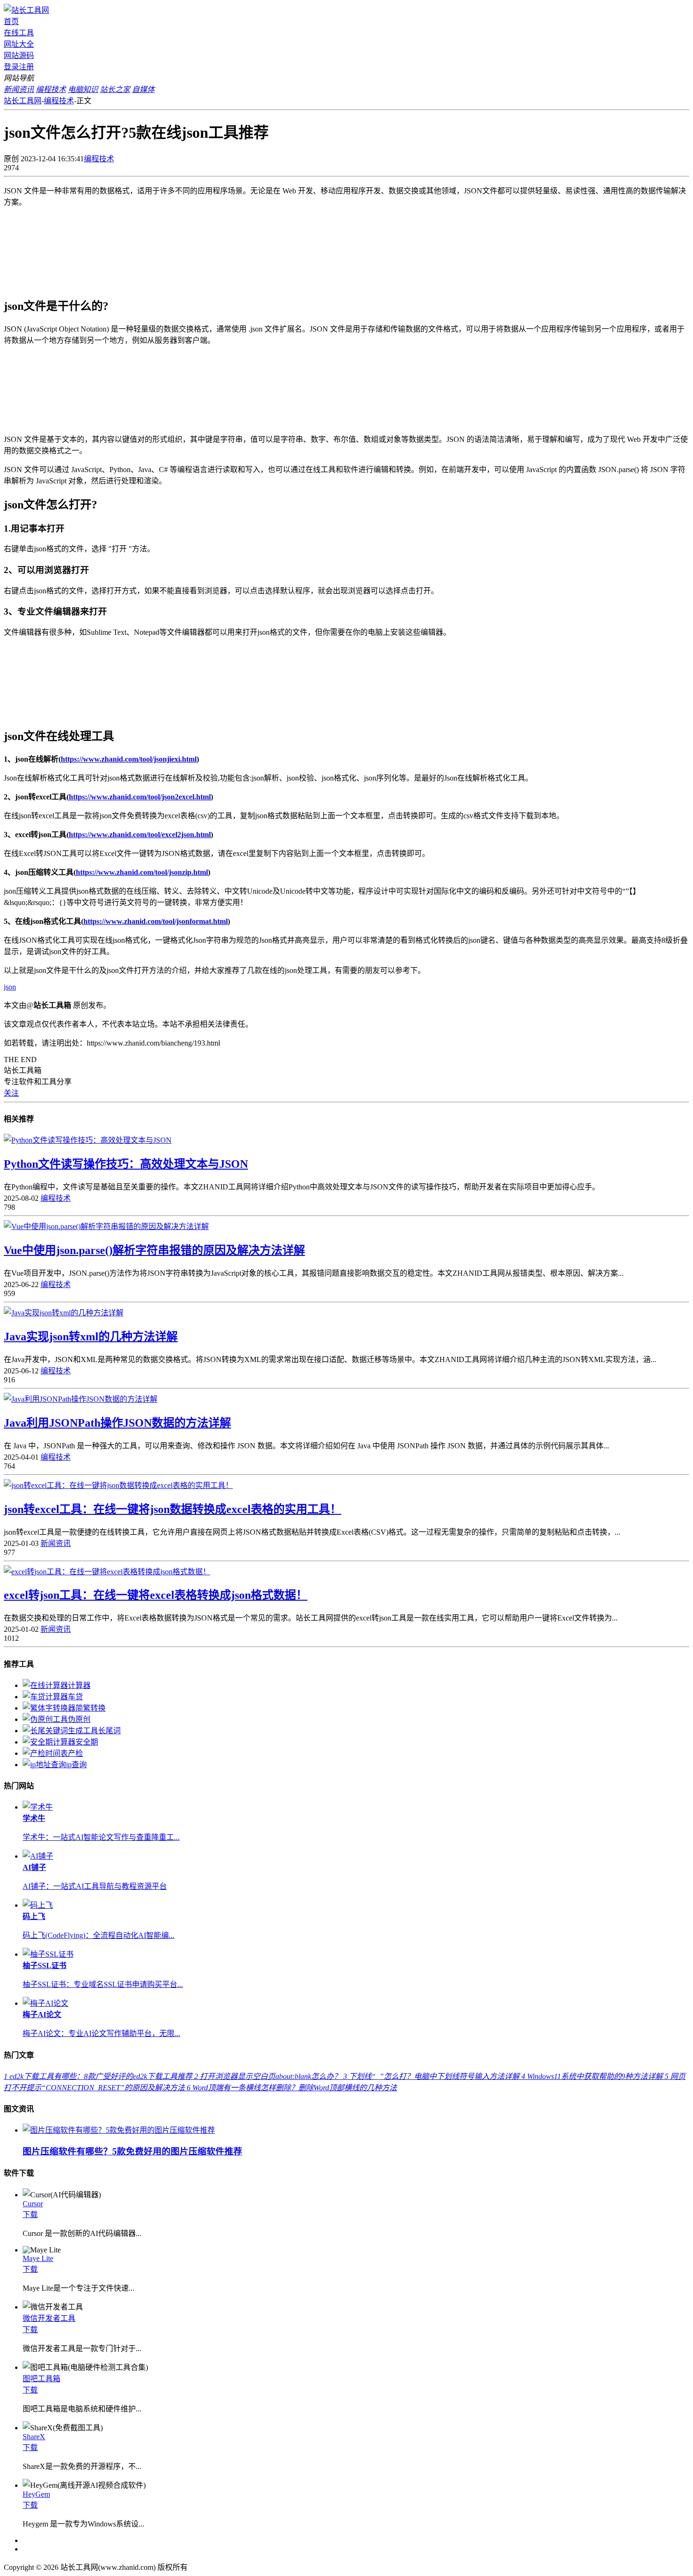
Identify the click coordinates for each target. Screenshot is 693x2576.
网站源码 (19, 55)
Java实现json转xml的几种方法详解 (91, 1337)
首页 (11, 21)
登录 (11, 67)
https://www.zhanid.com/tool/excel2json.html (140, 835)
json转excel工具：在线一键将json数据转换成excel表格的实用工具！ (173, 1509)
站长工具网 (23, 101)
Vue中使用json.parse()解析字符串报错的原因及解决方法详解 (154, 1250)
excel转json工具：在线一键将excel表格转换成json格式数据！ (156, 1595)
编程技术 (59, 101)
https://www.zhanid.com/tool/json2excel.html (140, 797)
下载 (30, 2215)
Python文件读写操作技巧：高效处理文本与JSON (126, 1164)
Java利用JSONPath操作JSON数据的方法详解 (117, 1423)
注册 (26, 67)
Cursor (33, 2204)
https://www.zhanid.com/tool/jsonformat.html (156, 921)
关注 (11, 1093)
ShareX (34, 2437)
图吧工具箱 (41, 2379)
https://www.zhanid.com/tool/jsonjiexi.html (129, 759)
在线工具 (19, 33)
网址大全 (19, 44)
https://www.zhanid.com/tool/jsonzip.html (142, 872)
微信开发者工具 (49, 2318)
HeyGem (36, 2494)
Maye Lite (38, 2258)
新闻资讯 (56, 1543)
